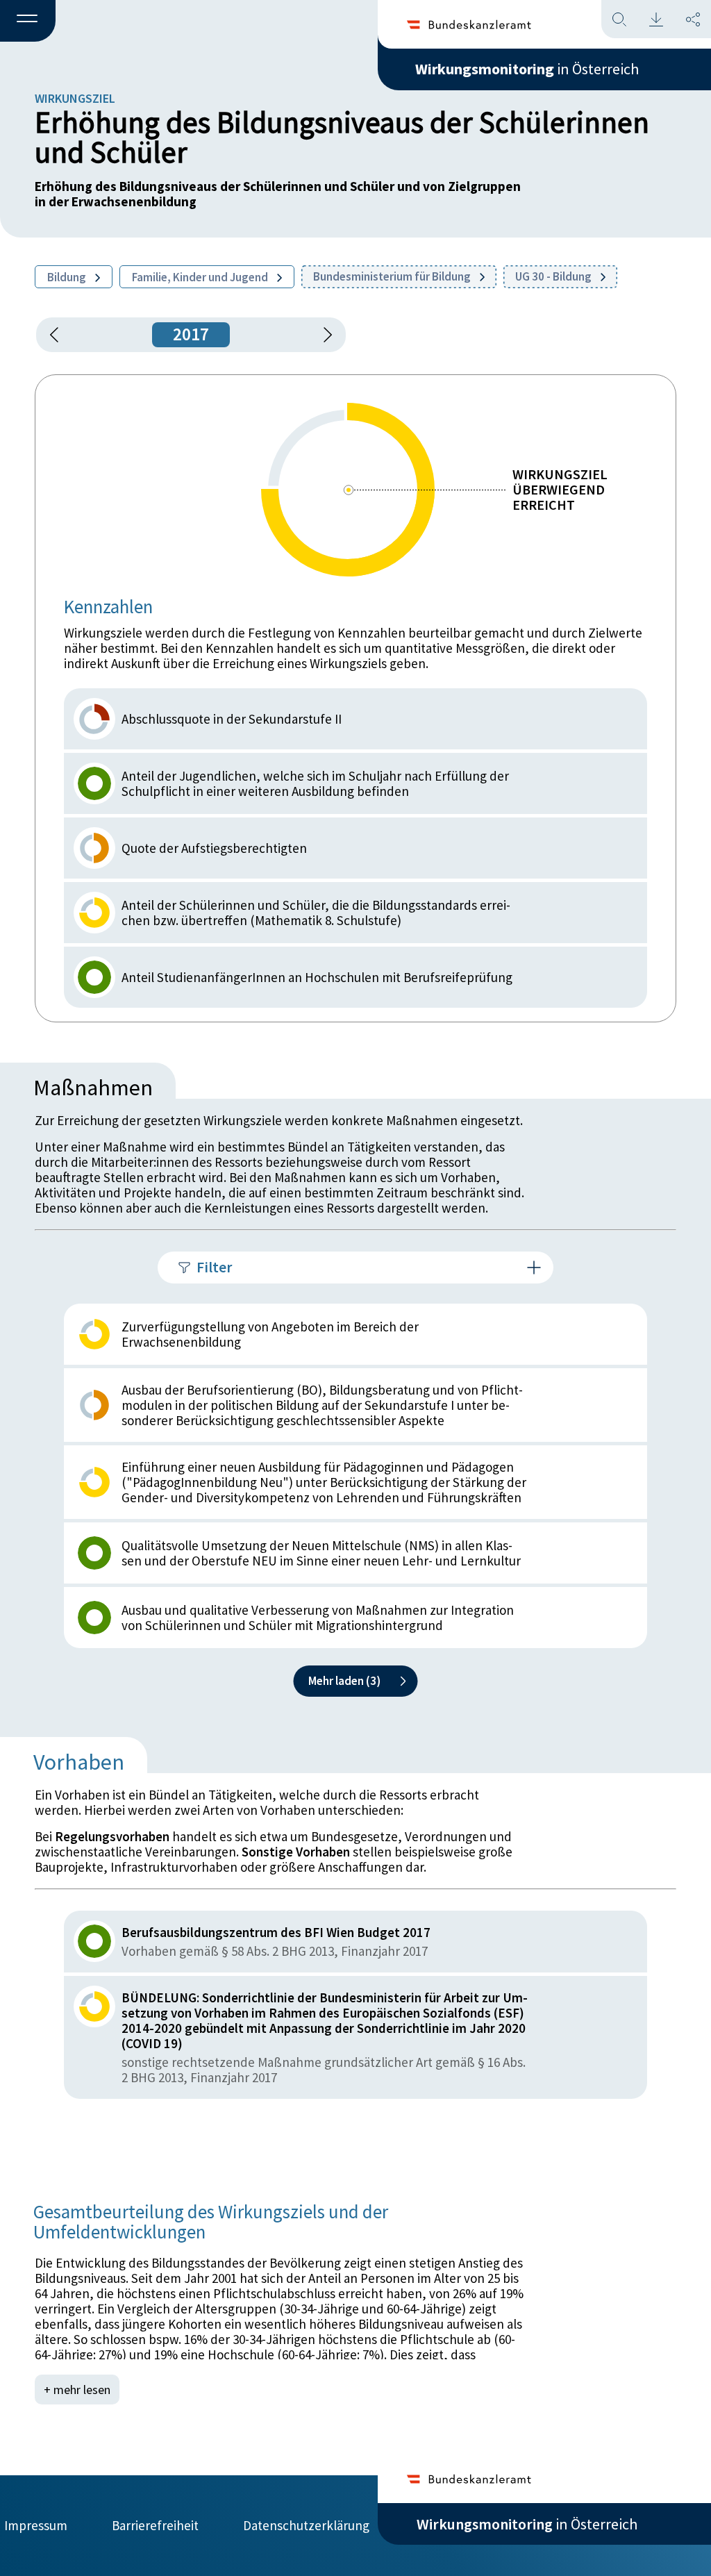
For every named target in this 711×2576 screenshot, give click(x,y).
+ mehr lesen (77, 2390)
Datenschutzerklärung (306, 2525)
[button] (28, 22)
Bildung (68, 277)
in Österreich (527, 69)
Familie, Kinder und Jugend (201, 277)
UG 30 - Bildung (554, 276)
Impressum (36, 2525)
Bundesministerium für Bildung (393, 276)
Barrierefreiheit (155, 2525)
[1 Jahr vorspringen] (323, 335)
